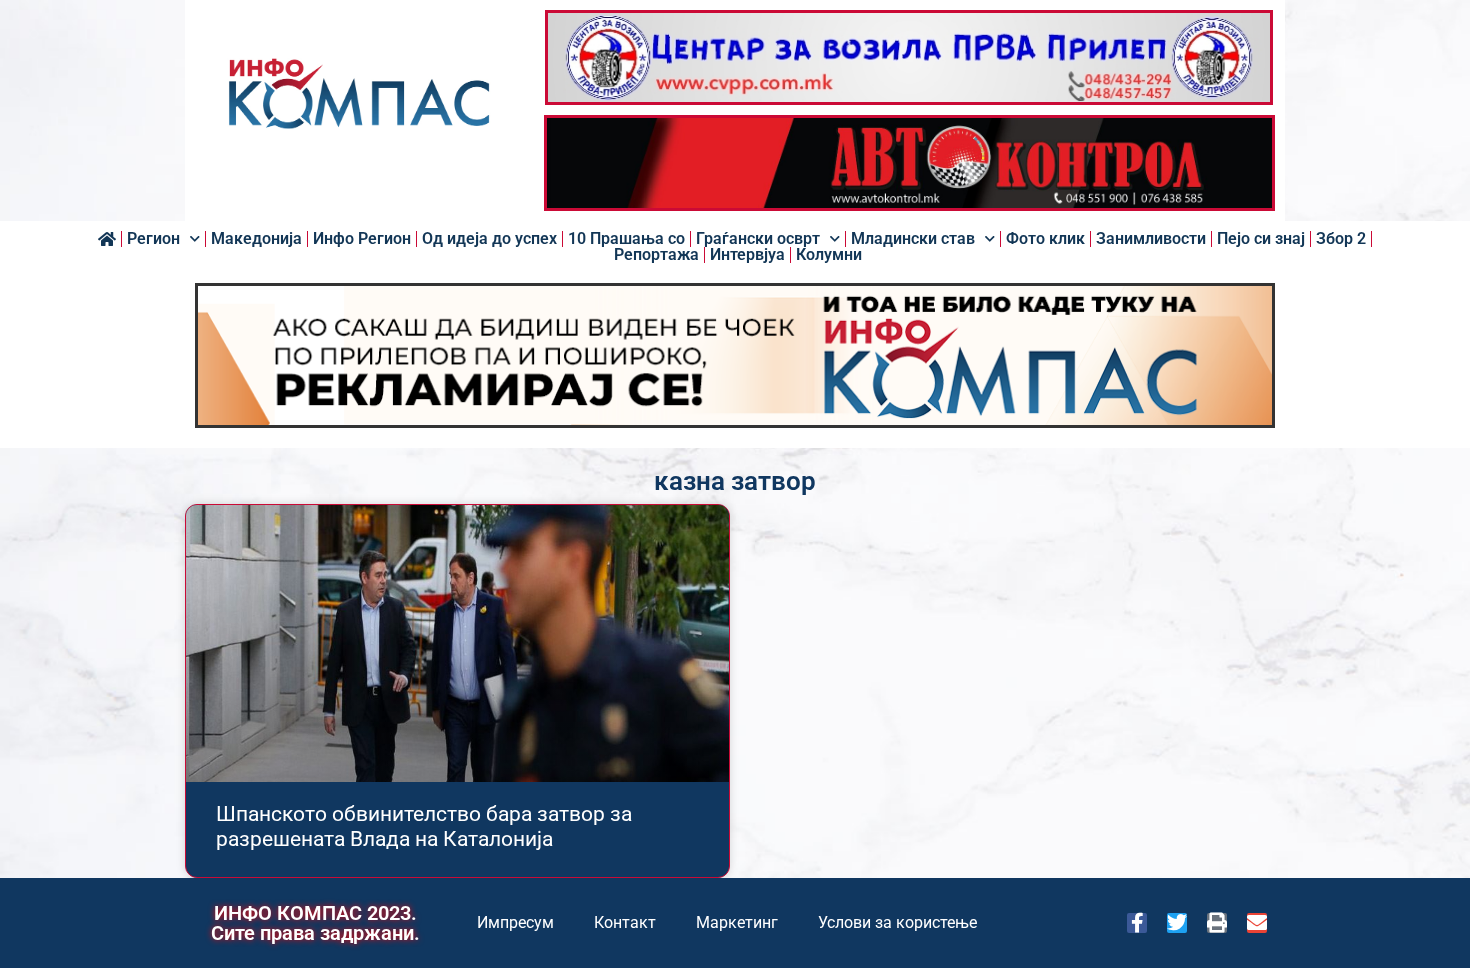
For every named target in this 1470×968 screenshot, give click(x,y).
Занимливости (1151, 239)
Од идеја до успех (489, 239)
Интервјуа (747, 255)
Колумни (829, 255)
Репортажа (656, 255)
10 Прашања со (626, 239)
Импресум (515, 922)
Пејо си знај (1261, 239)
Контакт (625, 922)
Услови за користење (897, 922)
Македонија (256, 239)
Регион (153, 239)
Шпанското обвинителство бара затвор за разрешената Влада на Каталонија (424, 826)
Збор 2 (1341, 239)
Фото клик (1045, 239)
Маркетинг (737, 922)
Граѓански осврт (758, 239)
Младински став (913, 239)
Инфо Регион (362, 239)
